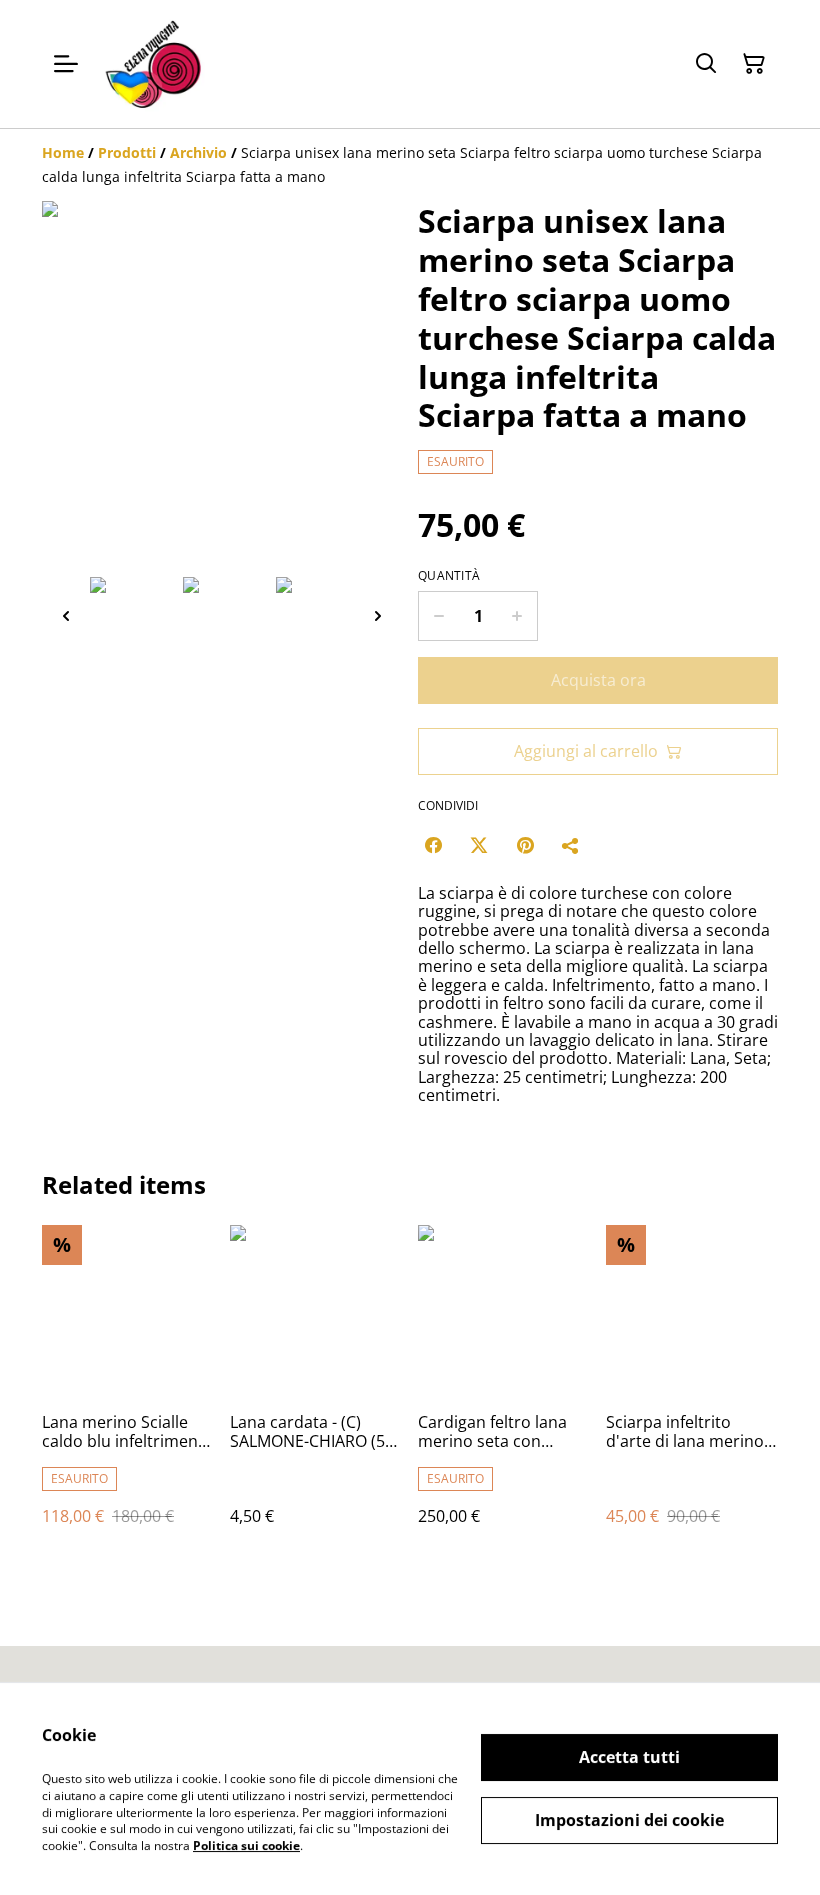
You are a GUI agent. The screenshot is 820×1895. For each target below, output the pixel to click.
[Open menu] (66, 64)
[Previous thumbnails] (66, 615)
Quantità (449, 576)
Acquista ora (598, 680)
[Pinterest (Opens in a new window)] (525, 845)
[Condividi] (571, 845)
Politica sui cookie (246, 1845)
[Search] (706, 64)
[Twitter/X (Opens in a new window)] (479, 845)
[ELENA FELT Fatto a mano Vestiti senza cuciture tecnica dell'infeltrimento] (152, 64)
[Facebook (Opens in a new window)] (433, 845)
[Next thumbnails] (378, 615)
